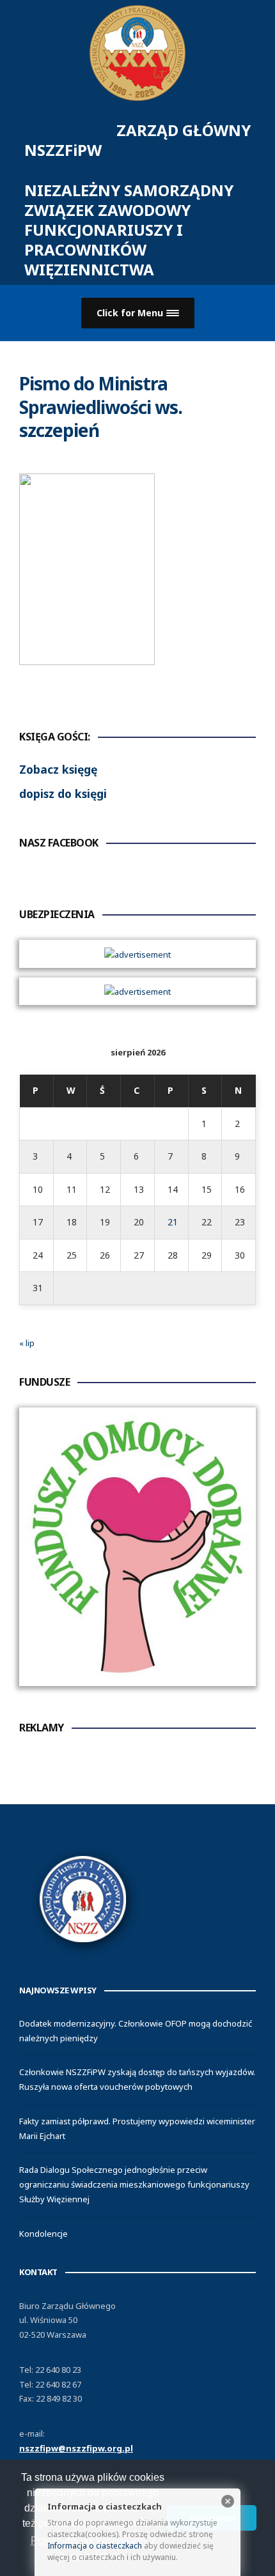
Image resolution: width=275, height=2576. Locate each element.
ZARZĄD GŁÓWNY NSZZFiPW (137, 200)
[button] (138, 313)
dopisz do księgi (63, 793)
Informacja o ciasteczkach (95, 2546)
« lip (27, 1343)
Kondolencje (43, 2234)
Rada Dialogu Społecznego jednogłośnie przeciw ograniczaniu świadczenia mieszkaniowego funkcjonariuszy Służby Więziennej (134, 2184)
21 (173, 1222)
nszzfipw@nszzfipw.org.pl (76, 2448)
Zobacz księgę (58, 769)
